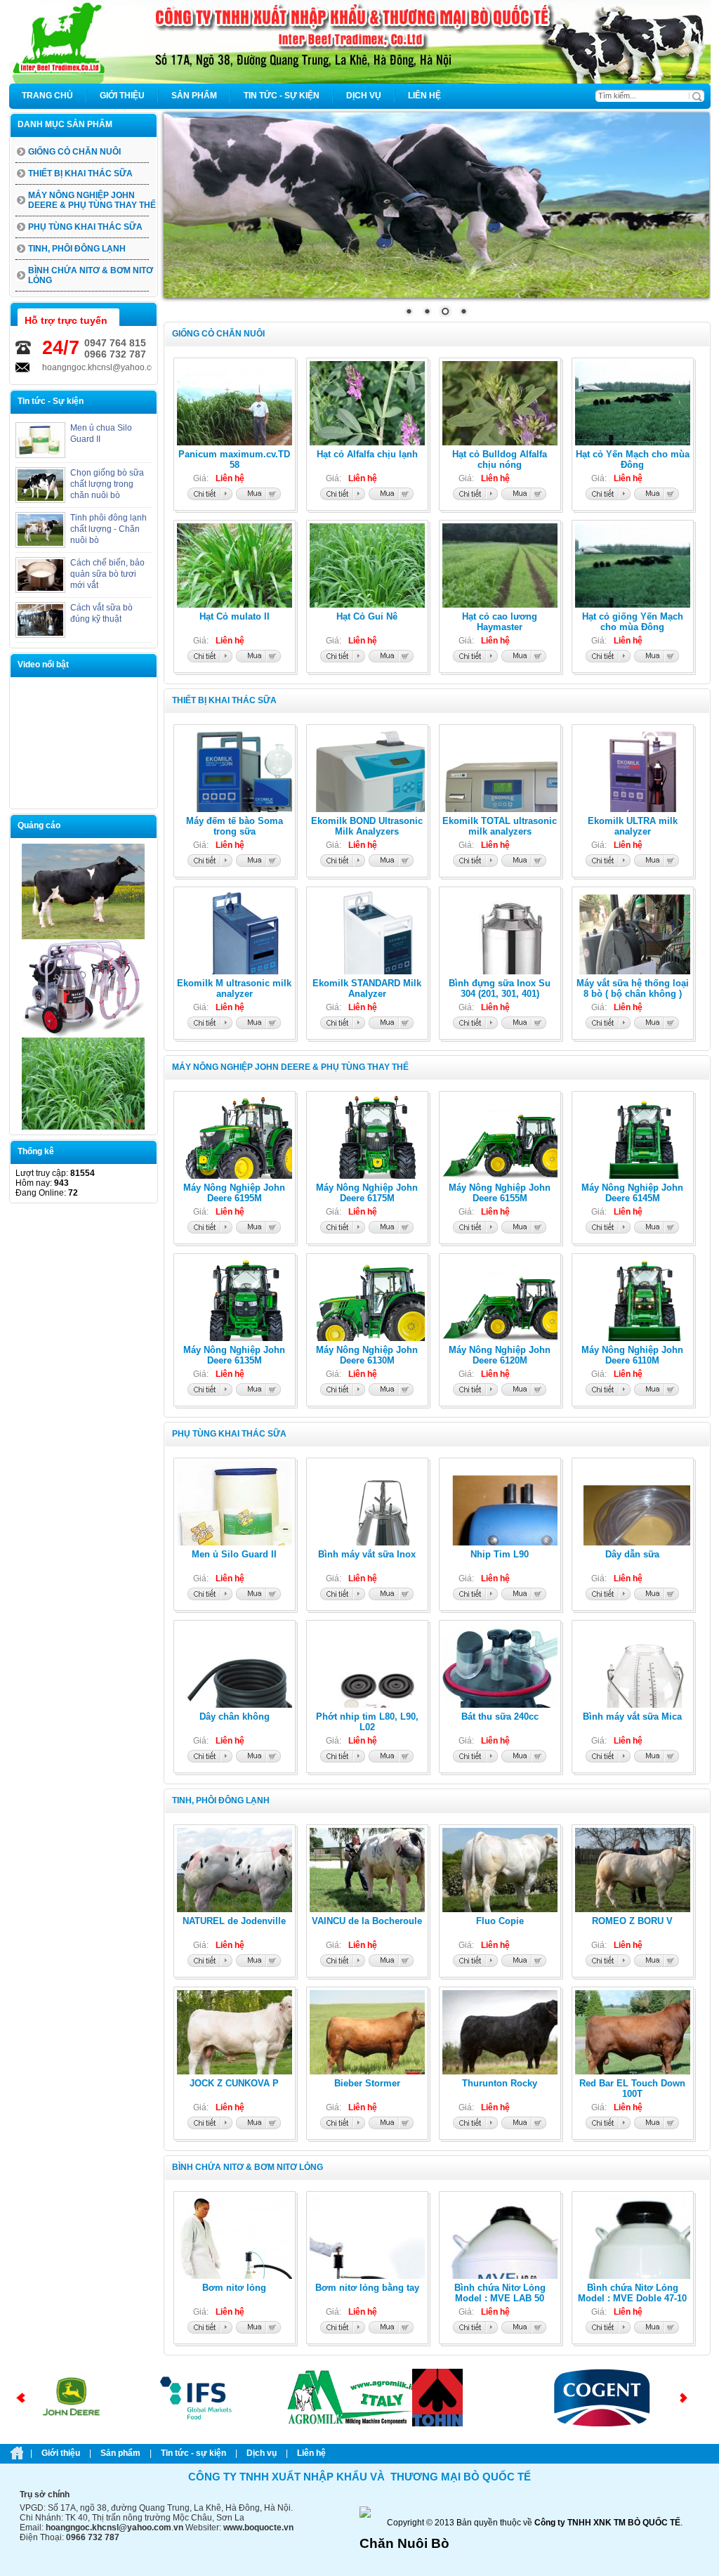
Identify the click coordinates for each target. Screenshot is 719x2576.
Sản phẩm (120, 2453)
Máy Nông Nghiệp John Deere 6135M (234, 1355)
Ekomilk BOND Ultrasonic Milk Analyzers (367, 826)
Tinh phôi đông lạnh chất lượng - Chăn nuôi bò (108, 529)
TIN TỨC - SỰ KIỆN (193, 2453)
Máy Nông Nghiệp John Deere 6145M (632, 1193)
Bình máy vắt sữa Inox (367, 1554)
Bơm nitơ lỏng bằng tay (367, 2288)
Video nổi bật (43, 665)
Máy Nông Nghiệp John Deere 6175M (367, 1193)
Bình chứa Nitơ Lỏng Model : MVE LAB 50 (500, 2293)
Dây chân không (235, 1717)
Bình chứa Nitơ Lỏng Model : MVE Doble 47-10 (632, 2293)
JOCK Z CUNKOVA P (234, 2083)
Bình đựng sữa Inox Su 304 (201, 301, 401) (500, 988)
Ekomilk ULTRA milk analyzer (633, 826)
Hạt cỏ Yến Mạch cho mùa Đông (633, 459)
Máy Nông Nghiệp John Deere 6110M (632, 1355)
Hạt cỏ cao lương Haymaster (500, 622)
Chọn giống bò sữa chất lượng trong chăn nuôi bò (107, 484)
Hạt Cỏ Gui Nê (367, 616)
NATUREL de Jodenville (234, 1921)
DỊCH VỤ (262, 2453)
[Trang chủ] (360, 81)
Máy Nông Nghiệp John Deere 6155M (500, 1193)
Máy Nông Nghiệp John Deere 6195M (234, 1193)
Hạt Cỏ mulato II (235, 616)
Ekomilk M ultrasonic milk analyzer (234, 988)
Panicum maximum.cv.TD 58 (234, 459)
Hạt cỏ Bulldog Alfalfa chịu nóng (500, 459)
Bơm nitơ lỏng (234, 2288)
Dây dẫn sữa (632, 1554)
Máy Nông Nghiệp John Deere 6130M (367, 1355)
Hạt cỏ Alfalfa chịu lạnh (367, 454)
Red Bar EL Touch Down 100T (632, 2088)
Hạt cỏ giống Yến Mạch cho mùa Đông (633, 622)
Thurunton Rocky (500, 2083)
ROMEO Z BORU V (632, 1921)
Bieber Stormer (367, 2083)
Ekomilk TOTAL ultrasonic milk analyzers (500, 826)
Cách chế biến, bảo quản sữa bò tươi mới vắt (107, 574)
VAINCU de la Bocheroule (367, 1921)
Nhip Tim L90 (500, 1554)
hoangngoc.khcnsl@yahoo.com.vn (77, 367)
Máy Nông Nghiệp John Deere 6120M (500, 1355)
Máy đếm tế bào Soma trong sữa (235, 826)
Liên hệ (311, 2453)
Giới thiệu (61, 2453)
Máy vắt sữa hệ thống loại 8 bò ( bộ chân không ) (633, 988)
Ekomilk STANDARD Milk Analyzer (367, 988)
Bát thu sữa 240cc (500, 1717)
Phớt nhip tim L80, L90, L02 (367, 1722)
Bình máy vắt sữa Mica (632, 1717)
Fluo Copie (500, 1921)
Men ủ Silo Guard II (234, 1554)
